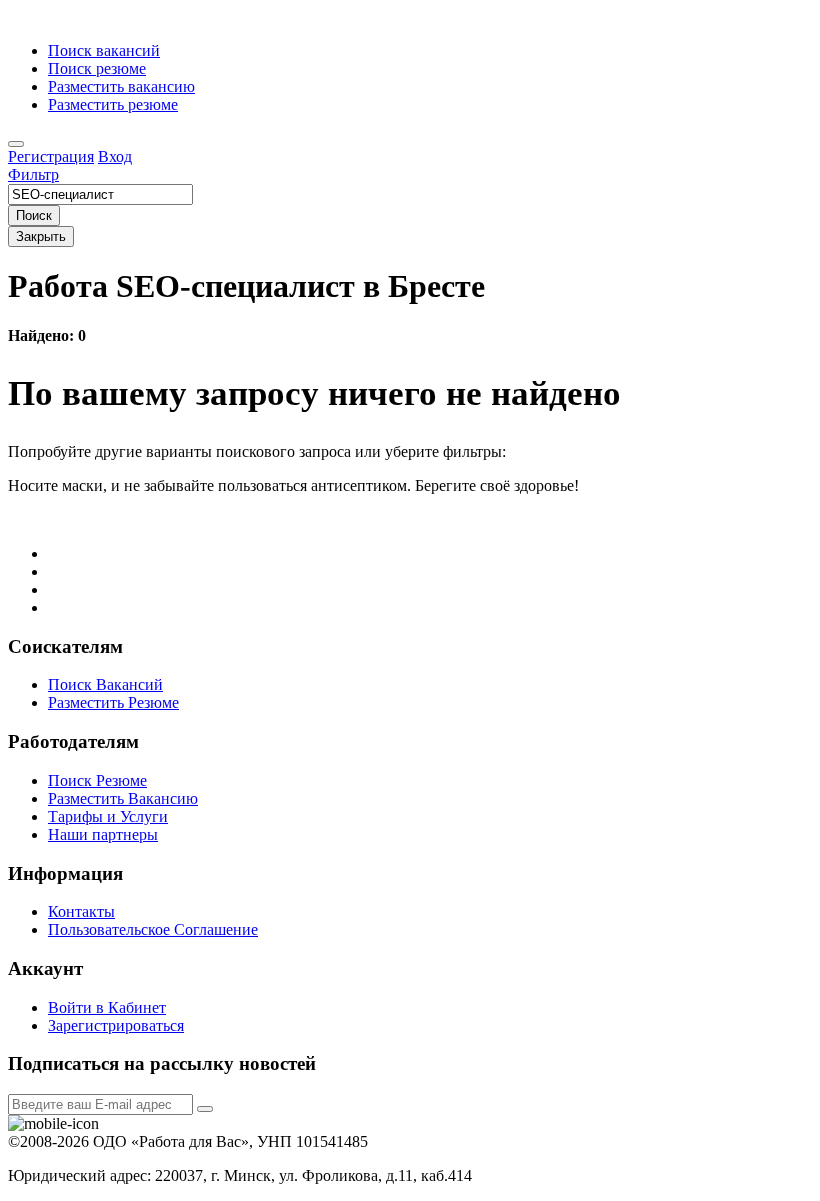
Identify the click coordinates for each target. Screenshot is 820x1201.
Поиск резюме (97, 68)
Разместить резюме (113, 104)
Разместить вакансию (121, 86)
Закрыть (41, 236)
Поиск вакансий (104, 50)
